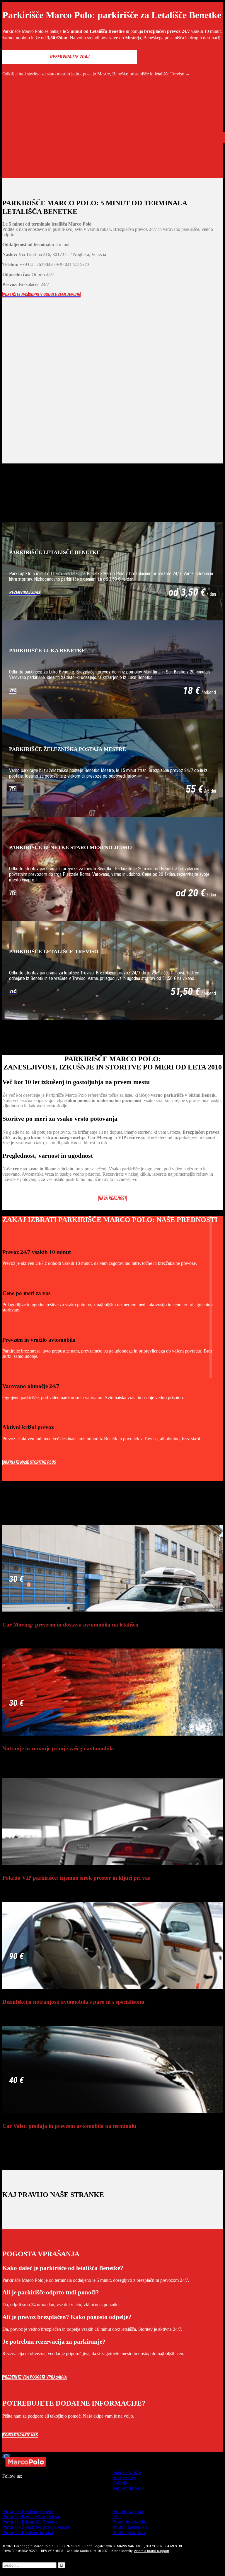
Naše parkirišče (127, 2472)
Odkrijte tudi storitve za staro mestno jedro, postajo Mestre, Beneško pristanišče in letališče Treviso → (96, 74)
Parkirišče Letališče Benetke (28, 2511)
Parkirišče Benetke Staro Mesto (31, 2517)
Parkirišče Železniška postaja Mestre (36, 2527)
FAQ (117, 2517)
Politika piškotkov (129, 2532)
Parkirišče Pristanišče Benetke (30, 2522)
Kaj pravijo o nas (128, 2488)
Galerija (120, 2483)
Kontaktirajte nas (128, 2511)
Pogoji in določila (129, 2522)
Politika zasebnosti (130, 2527)
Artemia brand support (152, 2551)
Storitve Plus (124, 2478)
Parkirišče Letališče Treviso (28, 2532)
